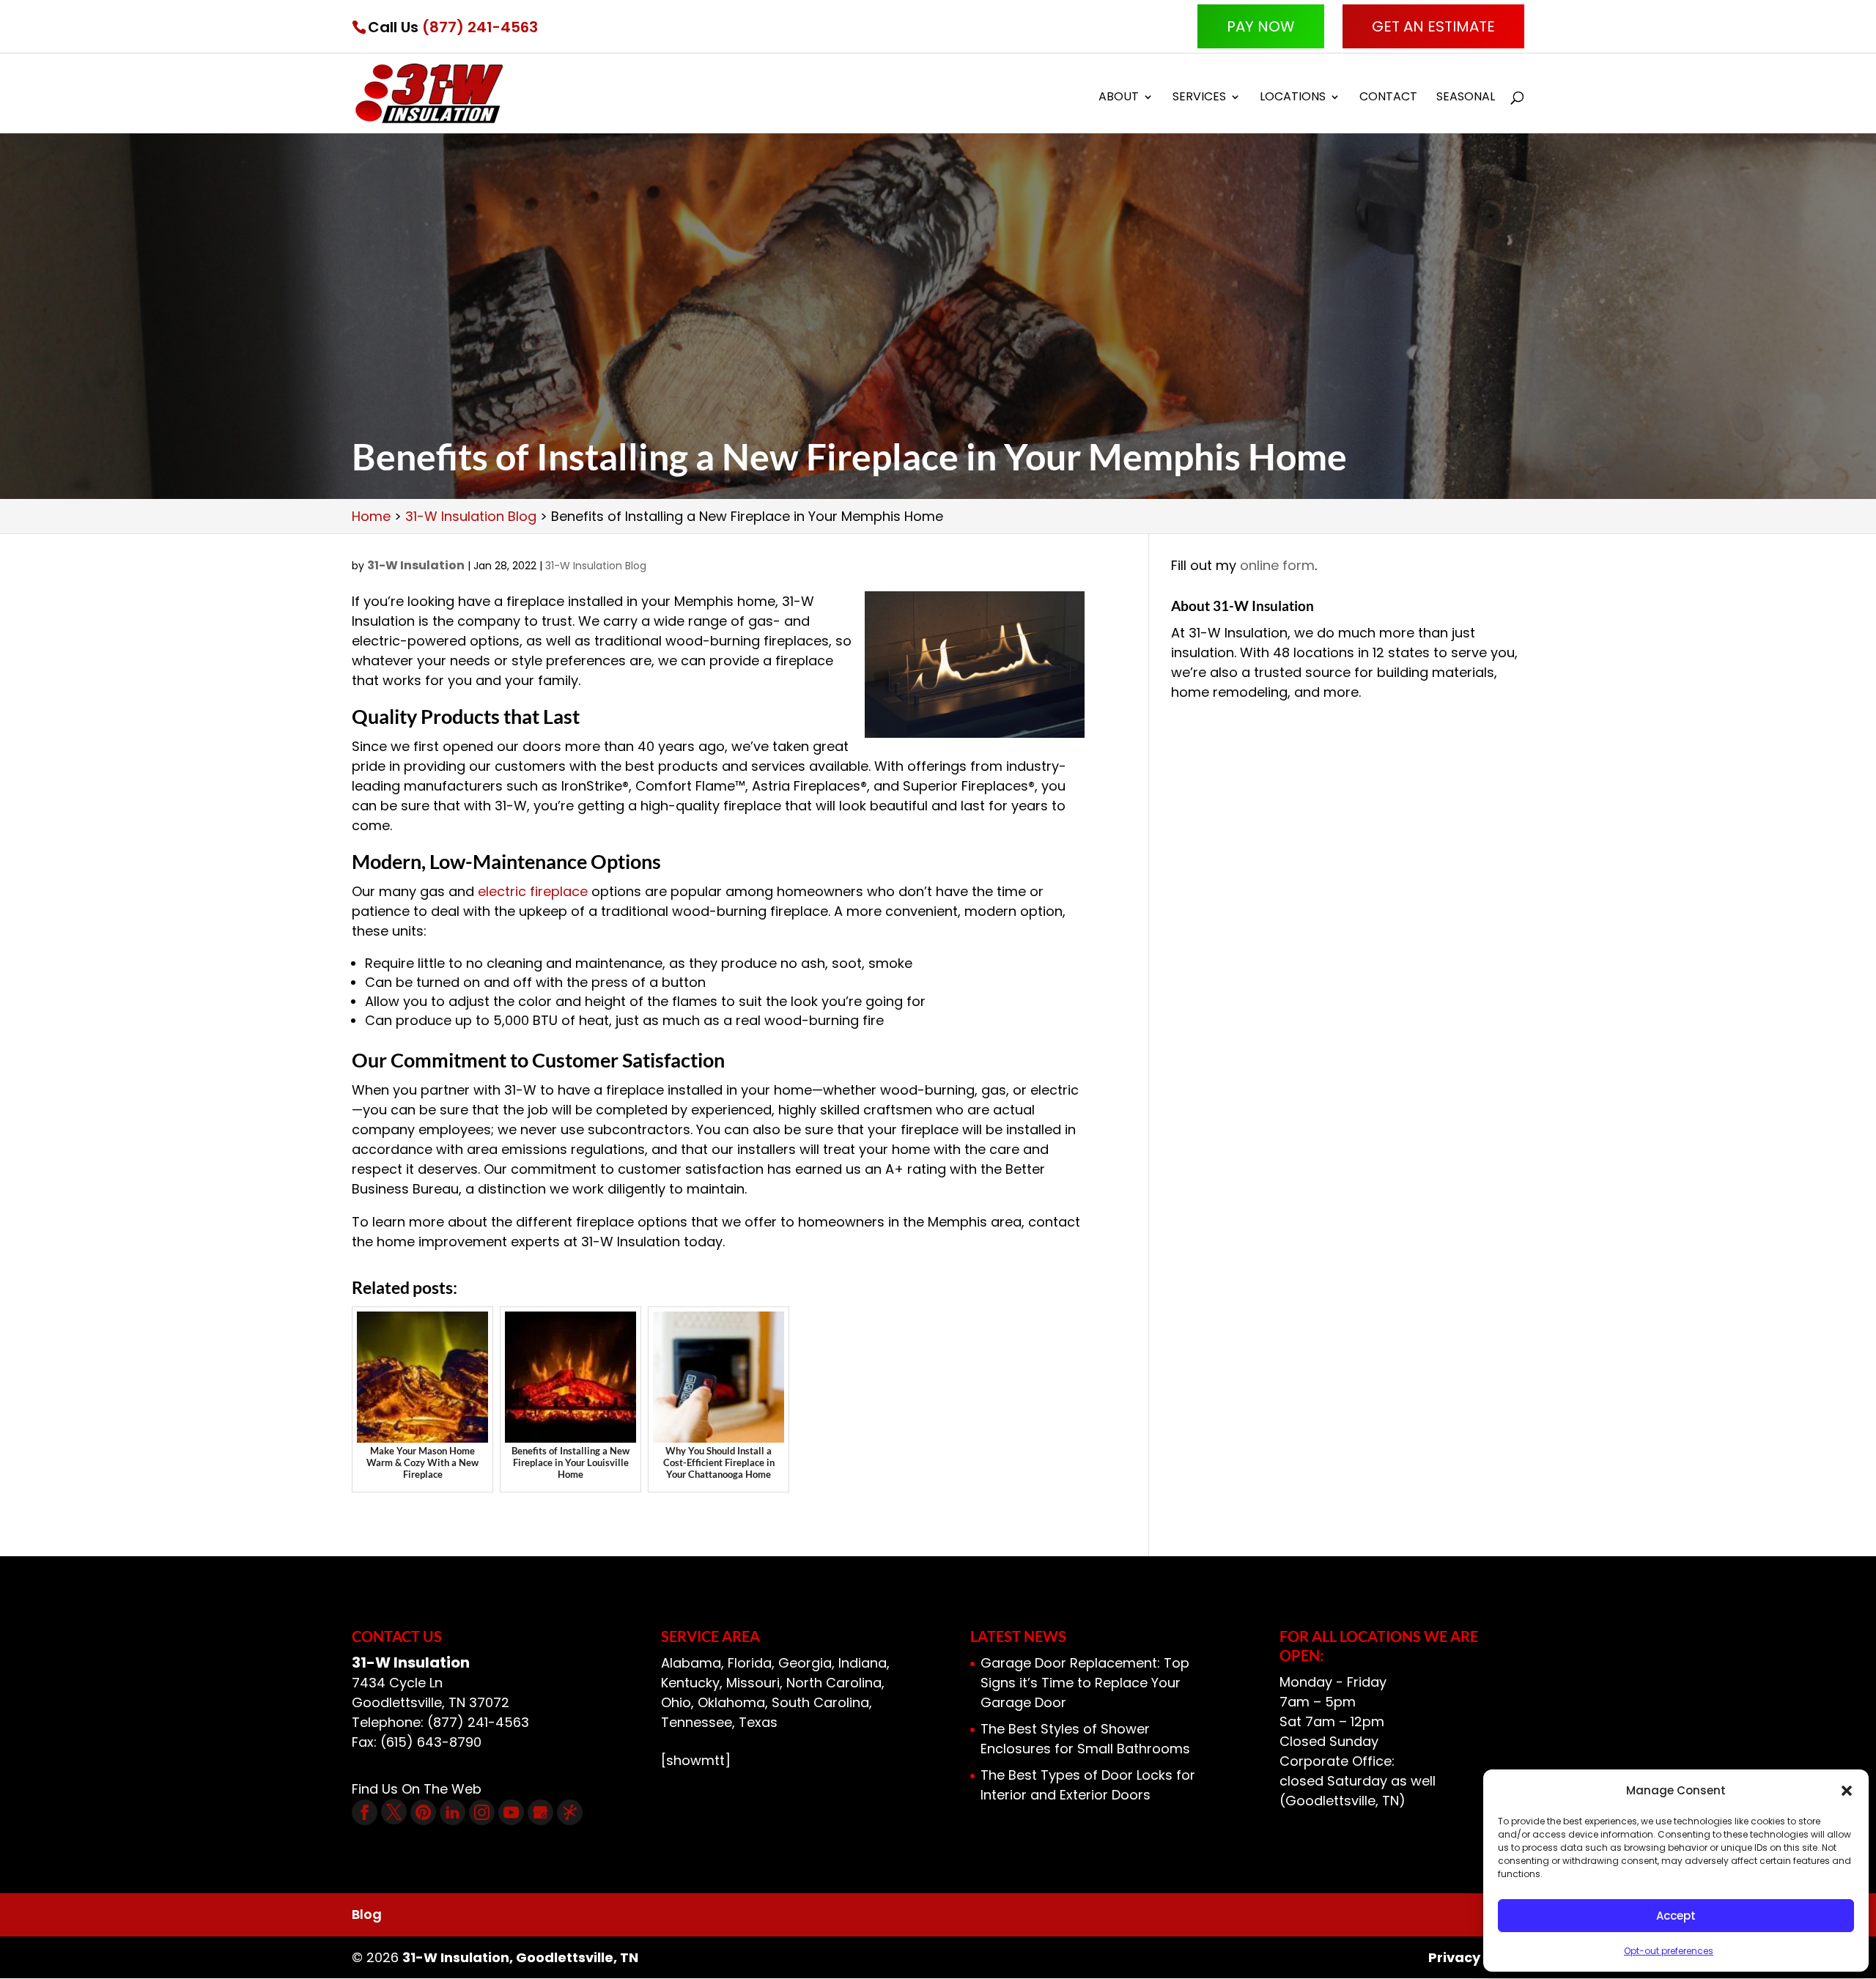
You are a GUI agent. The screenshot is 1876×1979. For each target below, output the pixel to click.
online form (1277, 565)
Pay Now (1261, 26)
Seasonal (1466, 98)
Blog (367, 1914)
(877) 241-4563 (480, 27)
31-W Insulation (416, 565)
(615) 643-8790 (431, 1742)
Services (1199, 98)
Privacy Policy (1476, 1957)
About (1119, 98)
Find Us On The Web (417, 1789)
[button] (1847, 1791)
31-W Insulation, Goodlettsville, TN (520, 1957)
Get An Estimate (1433, 26)
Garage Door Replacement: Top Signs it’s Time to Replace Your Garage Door (1085, 1683)
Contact (1388, 98)
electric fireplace (533, 891)
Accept (1676, 1916)
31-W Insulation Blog (596, 566)
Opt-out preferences (1669, 1951)
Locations (1293, 98)
